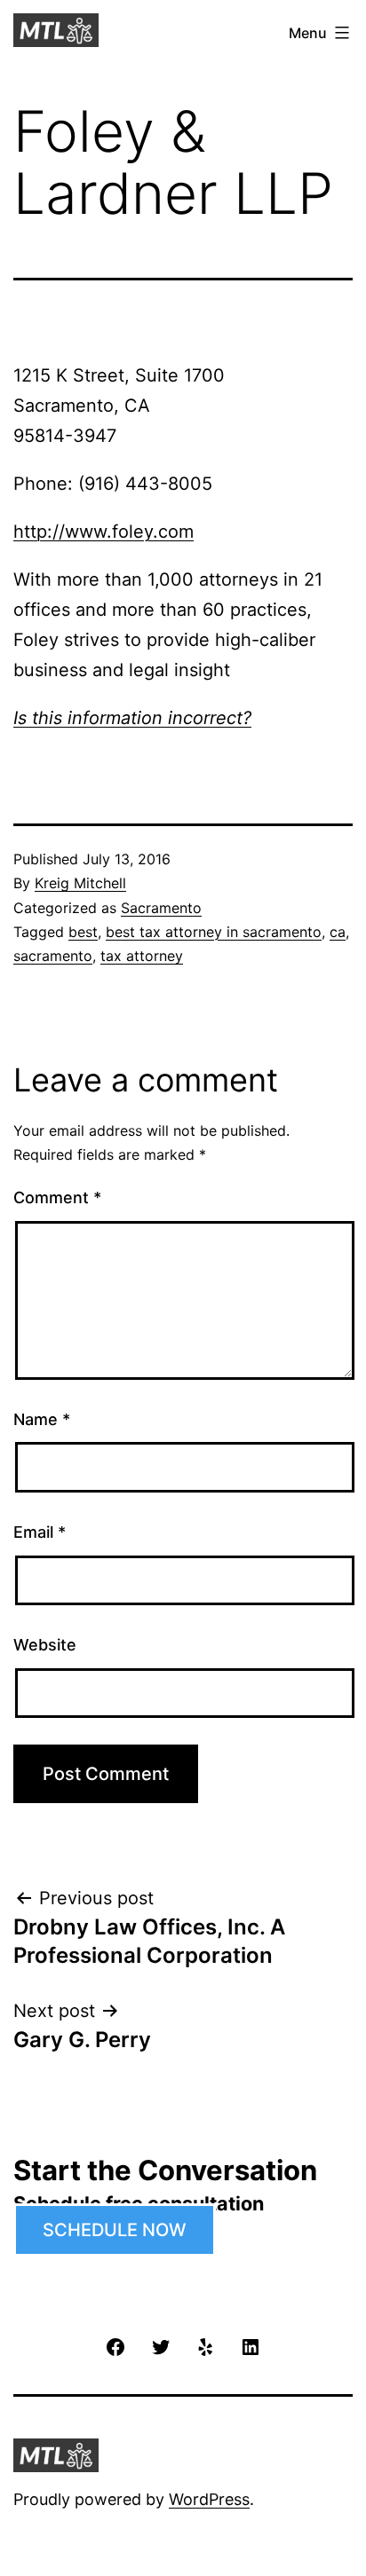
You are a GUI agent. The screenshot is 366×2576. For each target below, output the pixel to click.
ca (338, 932)
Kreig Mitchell (80, 883)
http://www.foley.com (103, 532)
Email (40, 1532)
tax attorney (142, 956)
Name (42, 1419)
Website (45, 1645)
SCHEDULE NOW (115, 2230)
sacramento (53, 956)
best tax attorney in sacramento (214, 932)
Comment (57, 1197)
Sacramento (161, 908)
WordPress (209, 2499)
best (83, 932)
